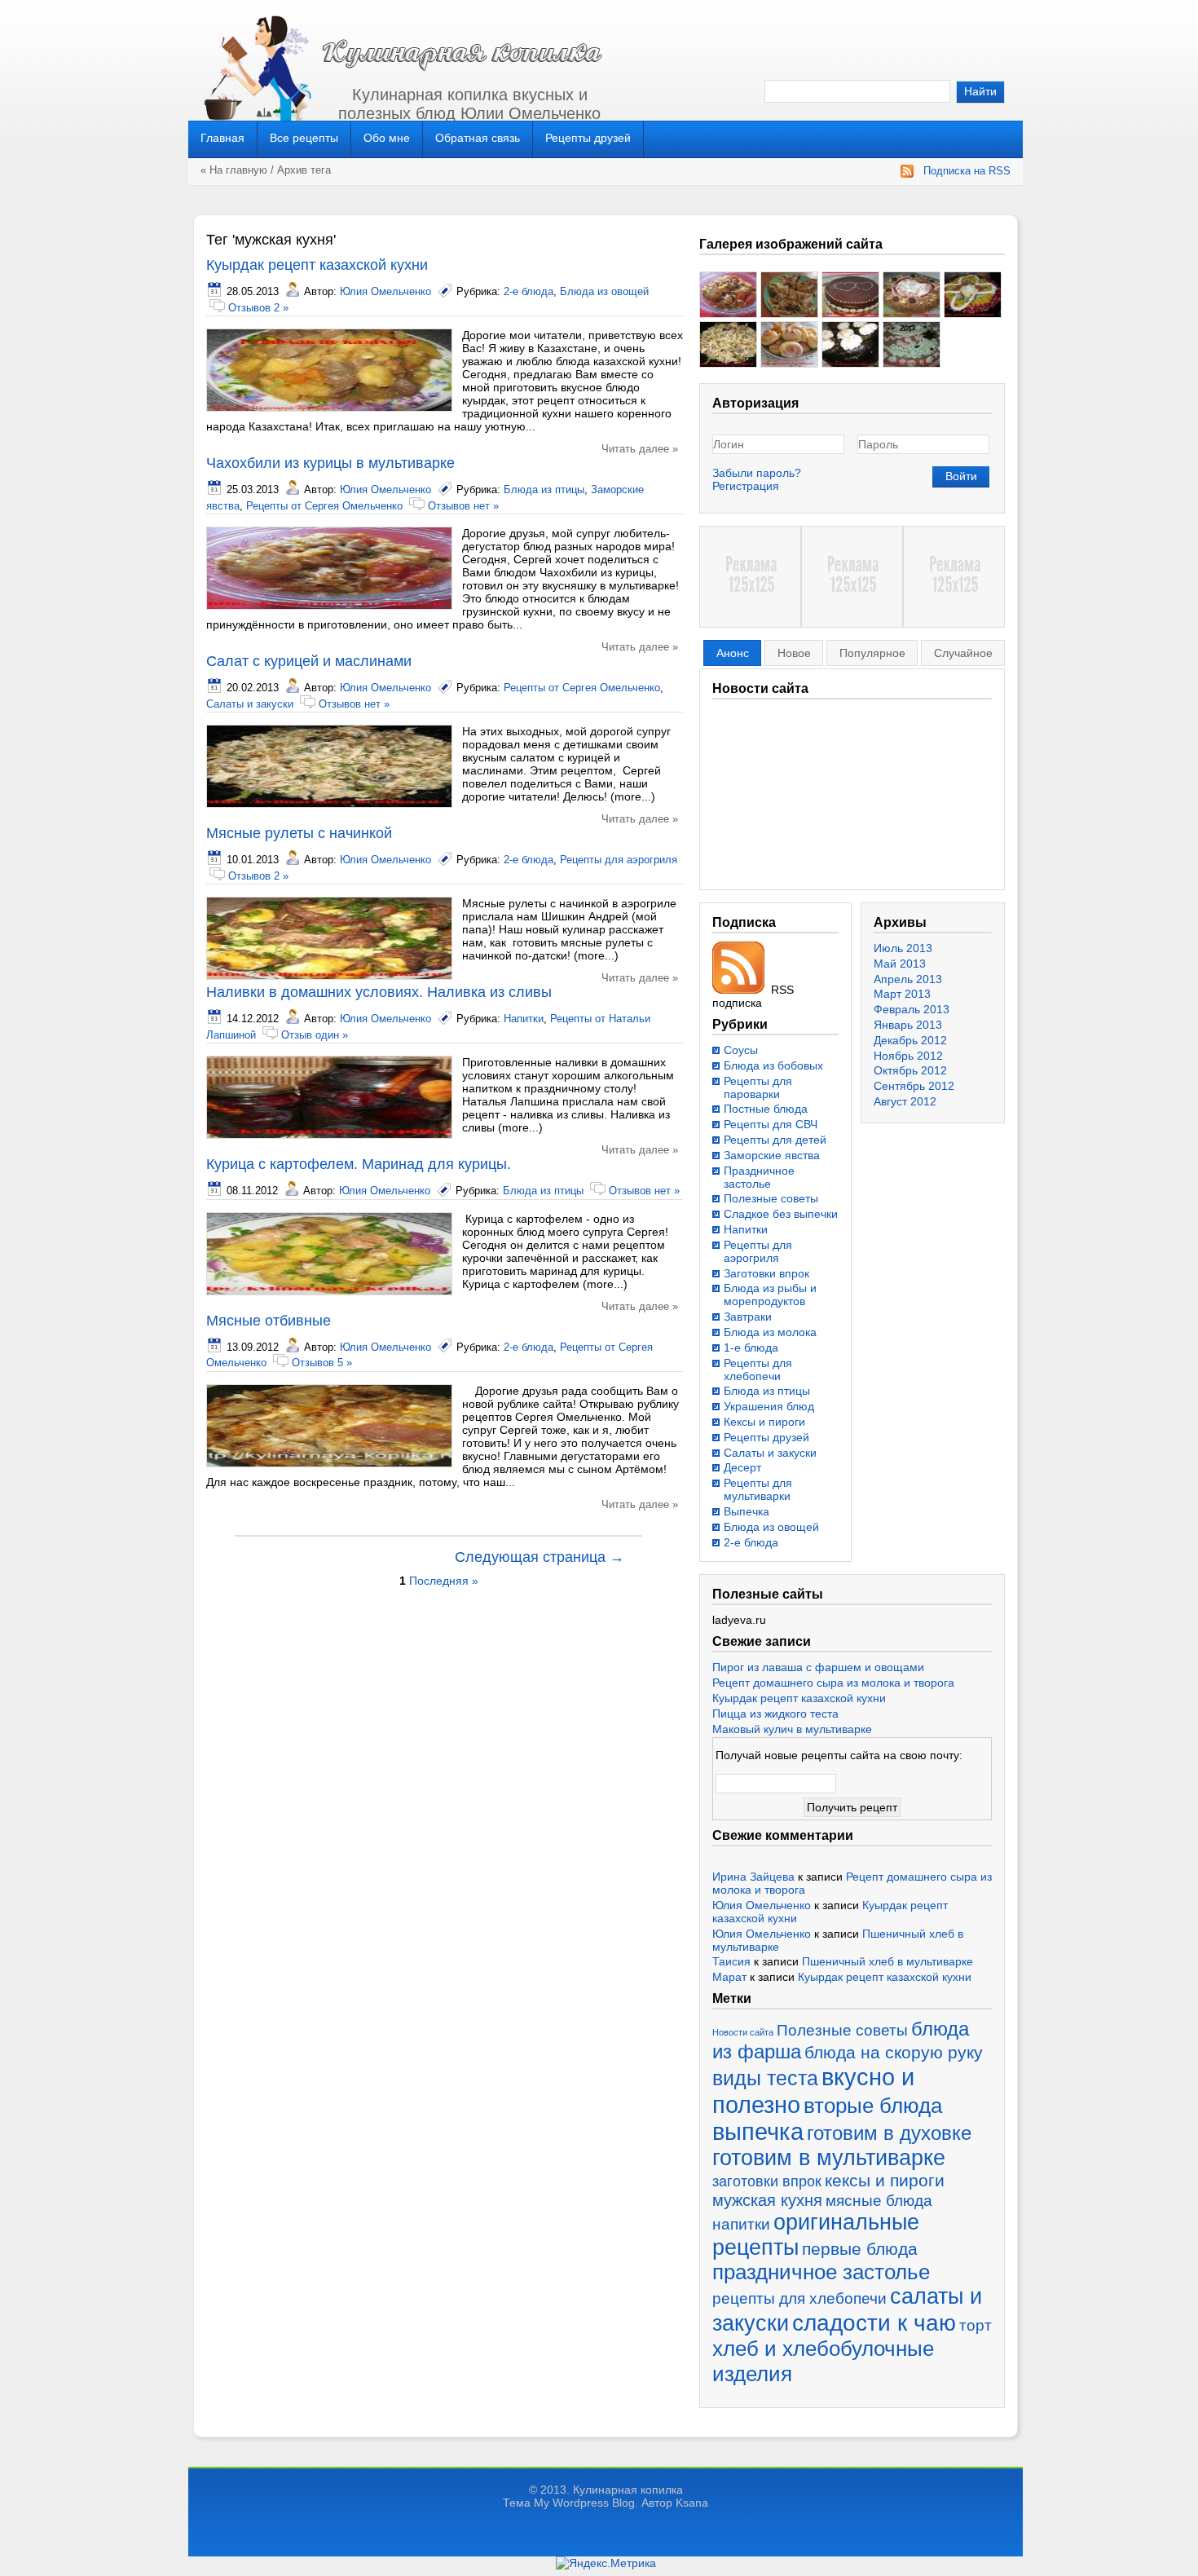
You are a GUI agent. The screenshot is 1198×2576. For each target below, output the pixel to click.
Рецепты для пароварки (758, 1087)
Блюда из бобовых (773, 1065)
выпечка (758, 2132)
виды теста (765, 2078)
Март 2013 (902, 994)
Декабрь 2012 (910, 1040)
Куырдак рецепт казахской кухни (317, 265)
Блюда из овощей (604, 291)
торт (976, 2325)
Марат (729, 1977)
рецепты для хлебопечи (799, 2298)
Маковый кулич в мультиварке (792, 1729)
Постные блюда (766, 1109)
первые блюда (860, 2249)
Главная (222, 138)
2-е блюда (529, 291)
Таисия (731, 1961)
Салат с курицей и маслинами (309, 661)
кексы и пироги (885, 2181)
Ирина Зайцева (753, 1877)
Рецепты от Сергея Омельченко (324, 506)
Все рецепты (304, 138)
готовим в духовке (889, 2133)
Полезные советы (771, 1198)
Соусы (741, 1050)
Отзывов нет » (463, 506)
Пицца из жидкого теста (775, 1714)
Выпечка (747, 1511)
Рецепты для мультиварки (758, 1489)
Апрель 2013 (908, 979)
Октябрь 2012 (910, 1070)
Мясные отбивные (269, 1321)
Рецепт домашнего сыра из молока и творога (833, 1683)
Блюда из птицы (544, 490)
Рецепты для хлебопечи (758, 1370)
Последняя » (444, 1581)
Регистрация (746, 486)
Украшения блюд (769, 1406)
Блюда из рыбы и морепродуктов (770, 1295)
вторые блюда (873, 2106)
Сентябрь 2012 (914, 1086)
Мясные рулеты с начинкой (299, 833)
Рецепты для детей (775, 1140)
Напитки (524, 1019)
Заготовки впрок (766, 1273)
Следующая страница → (540, 1557)
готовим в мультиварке (829, 2158)
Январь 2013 (908, 1025)
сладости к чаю (874, 2322)
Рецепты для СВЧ (771, 1124)
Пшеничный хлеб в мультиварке (887, 1961)
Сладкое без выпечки (781, 1214)
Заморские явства (772, 1155)
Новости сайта (743, 2032)
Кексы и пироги (764, 1422)
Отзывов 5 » (322, 1363)
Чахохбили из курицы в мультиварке (330, 463)
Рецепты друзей (588, 138)
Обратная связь (478, 138)
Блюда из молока (770, 1332)
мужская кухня (767, 2200)
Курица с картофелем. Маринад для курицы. (359, 1164)
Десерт (742, 1467)
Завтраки (748, 1317)
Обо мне (387, 138)
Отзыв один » (315, 1035)
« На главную (234, 170)
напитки (741, 2224)
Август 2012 (905, 1101)
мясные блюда (879, 2201)
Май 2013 (900, 964)
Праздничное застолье (759, 1177)
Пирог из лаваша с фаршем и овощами (818, 1667)
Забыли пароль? (757, 473)
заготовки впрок (767, 2181)
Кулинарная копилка (628, 2490)
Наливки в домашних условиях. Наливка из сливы (379, 992)
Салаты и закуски (250, 704)
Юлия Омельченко (385, 291)
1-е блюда (751, 1348)
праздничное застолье (821, 2272)
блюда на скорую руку (894, 2052)
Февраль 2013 (912, 1009)
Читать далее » (640, 449)
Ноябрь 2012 (908, 1056)
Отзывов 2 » (258, 308)
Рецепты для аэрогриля (619, 860)
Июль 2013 (903, 948)
